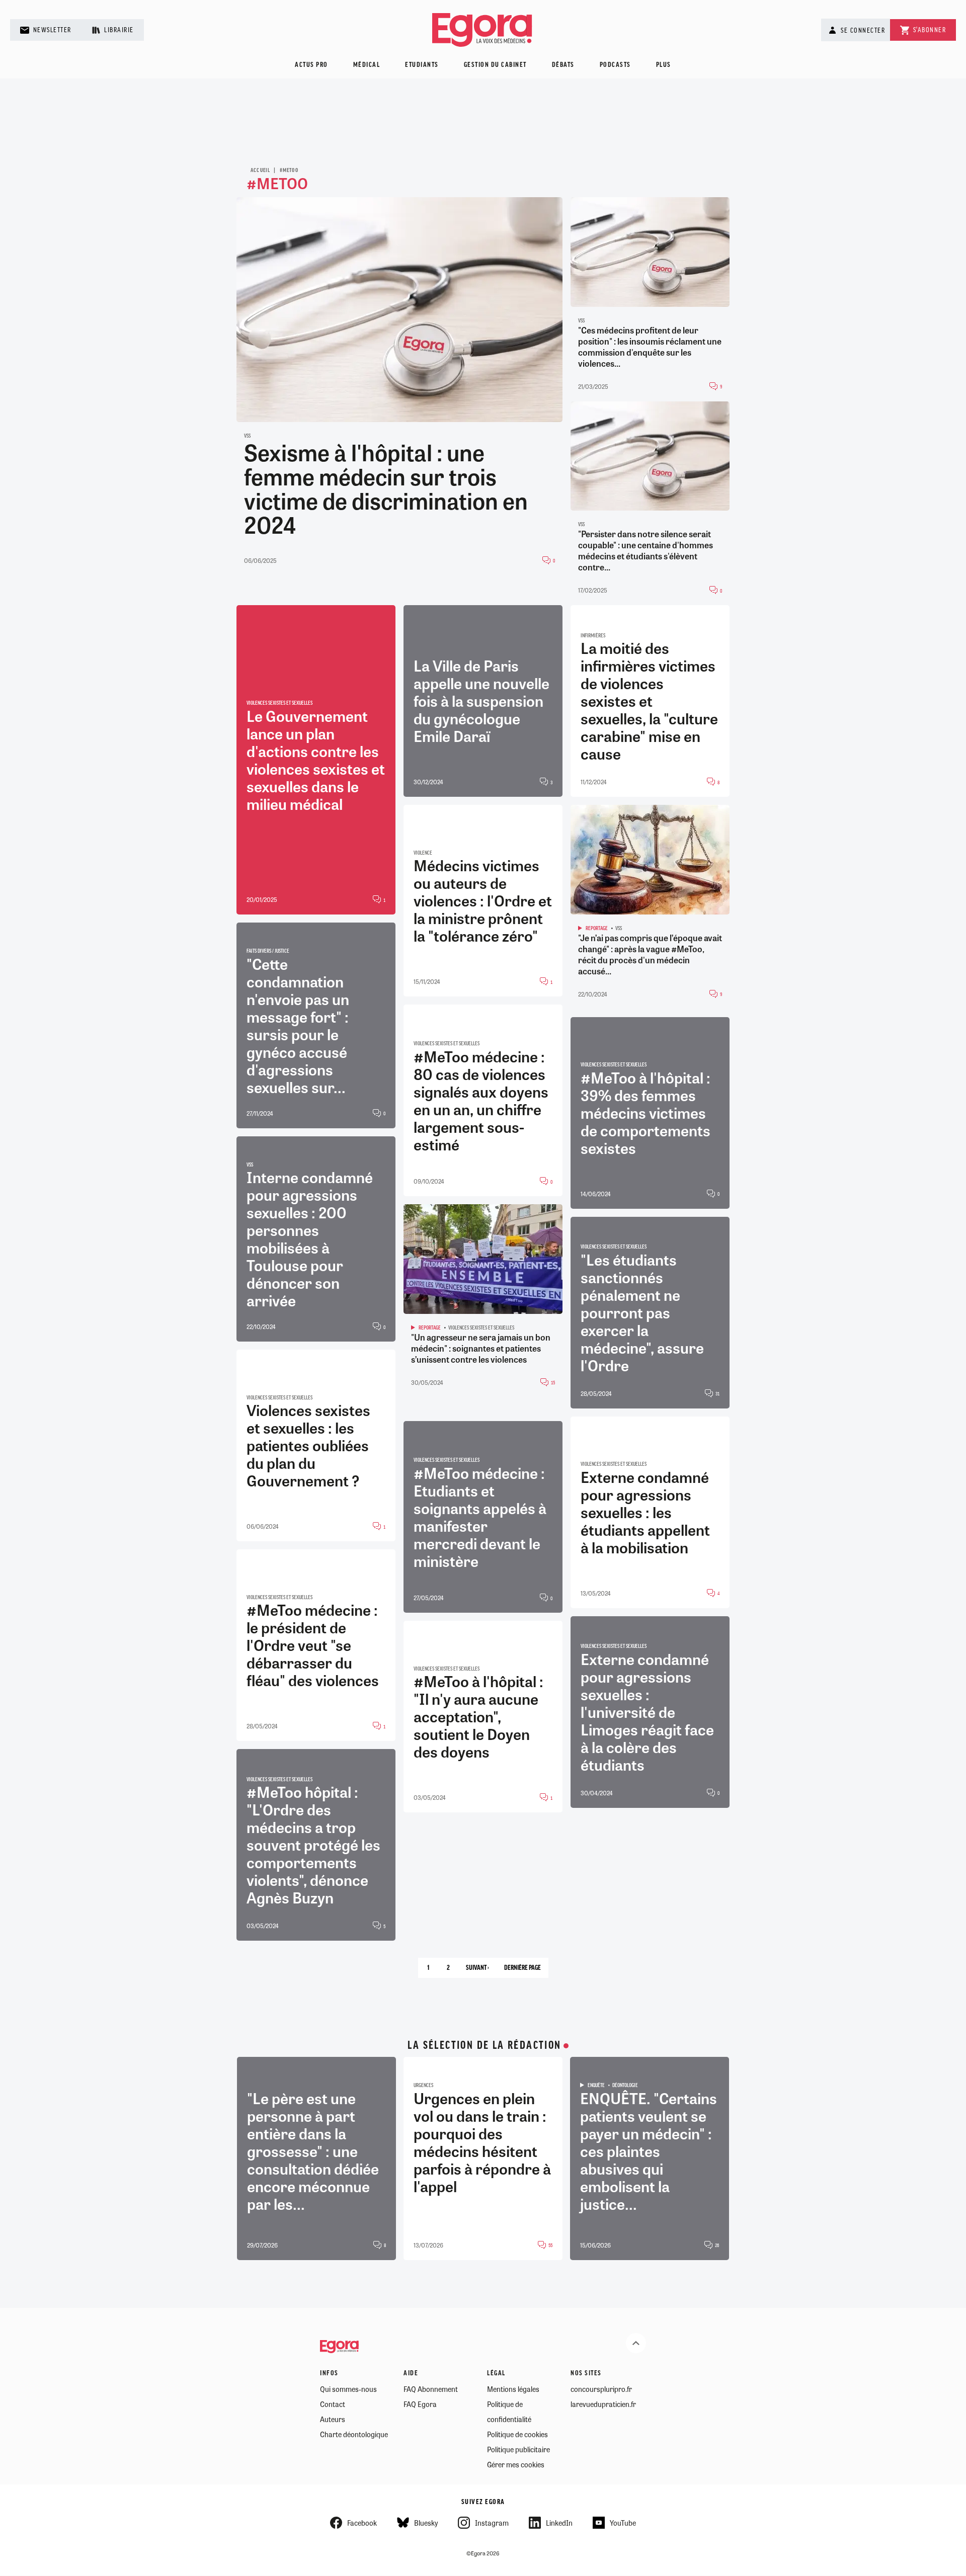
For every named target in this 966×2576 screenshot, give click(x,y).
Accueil (260, 171)
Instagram (492, 2523)
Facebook (362, 2523)
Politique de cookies (517, 2434)
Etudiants (422, 65)
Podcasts (615, 65)
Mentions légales (513, 2389)
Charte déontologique (354, 2434)
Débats (563, 65)
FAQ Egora (420, 2404)
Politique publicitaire (518, 2449)
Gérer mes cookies (516, 2464)
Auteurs (333, 2419)
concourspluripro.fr (601, 2389)
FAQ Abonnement (431, 2389)
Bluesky (426, 2523)
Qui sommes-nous (348, 2389)
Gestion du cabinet (495, 65)
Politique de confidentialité (509, 2412)
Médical (367, 65)
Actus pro (311, 65)
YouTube (623, 2523)
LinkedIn (559, 2523)
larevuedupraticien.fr (603, 2404)
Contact (333, 2404)
